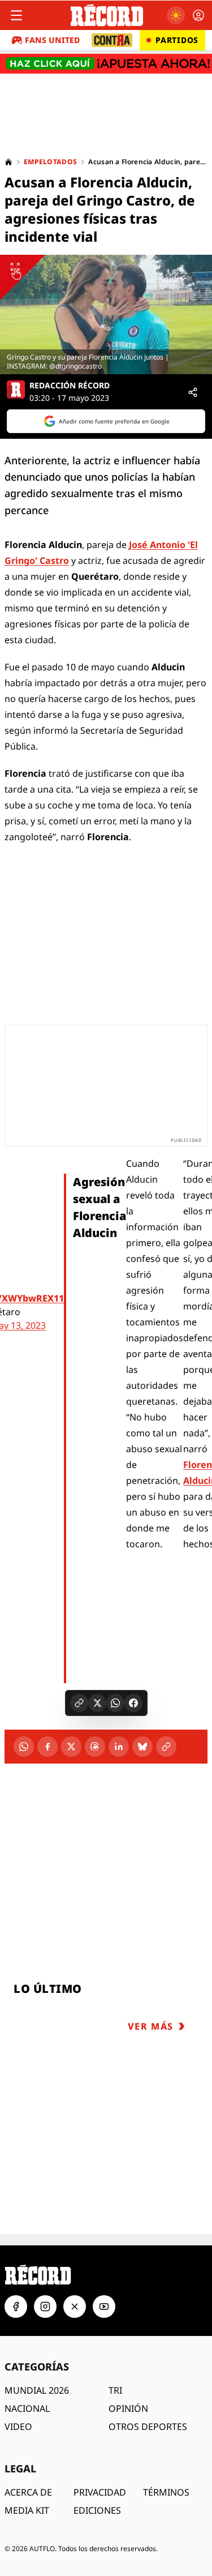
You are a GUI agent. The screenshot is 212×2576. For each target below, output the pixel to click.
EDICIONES (97, 2510)
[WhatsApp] (24, 1747)
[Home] (8, 162)
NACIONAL (27, 2408)
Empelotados (50, 162)
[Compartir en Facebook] (133, 1703)
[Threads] (95, 1747)
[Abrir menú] (16, 15)
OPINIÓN (128, 2408)
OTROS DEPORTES (148, 2427)
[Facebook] (47, 1747)
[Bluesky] (142, 1747)
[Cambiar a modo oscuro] (176, 15)
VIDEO (18, 2427)
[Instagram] (45, 2307)
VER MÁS (151, 2026)
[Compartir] (193, 392)
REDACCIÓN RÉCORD (70, 386)
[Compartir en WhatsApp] (115, 1703)
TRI (115, 2390)
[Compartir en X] (97, 1703)
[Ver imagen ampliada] (106, 314)
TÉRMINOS (166, 2492)
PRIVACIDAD (100, 2492)
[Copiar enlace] (79, 1703)
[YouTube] (104, 2307)
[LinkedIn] (119, 1747)
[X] (71, 1747)
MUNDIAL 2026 (37, 2390)
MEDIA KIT (27, 2510)
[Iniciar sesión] (198, 15)
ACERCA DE (28, 2492)
